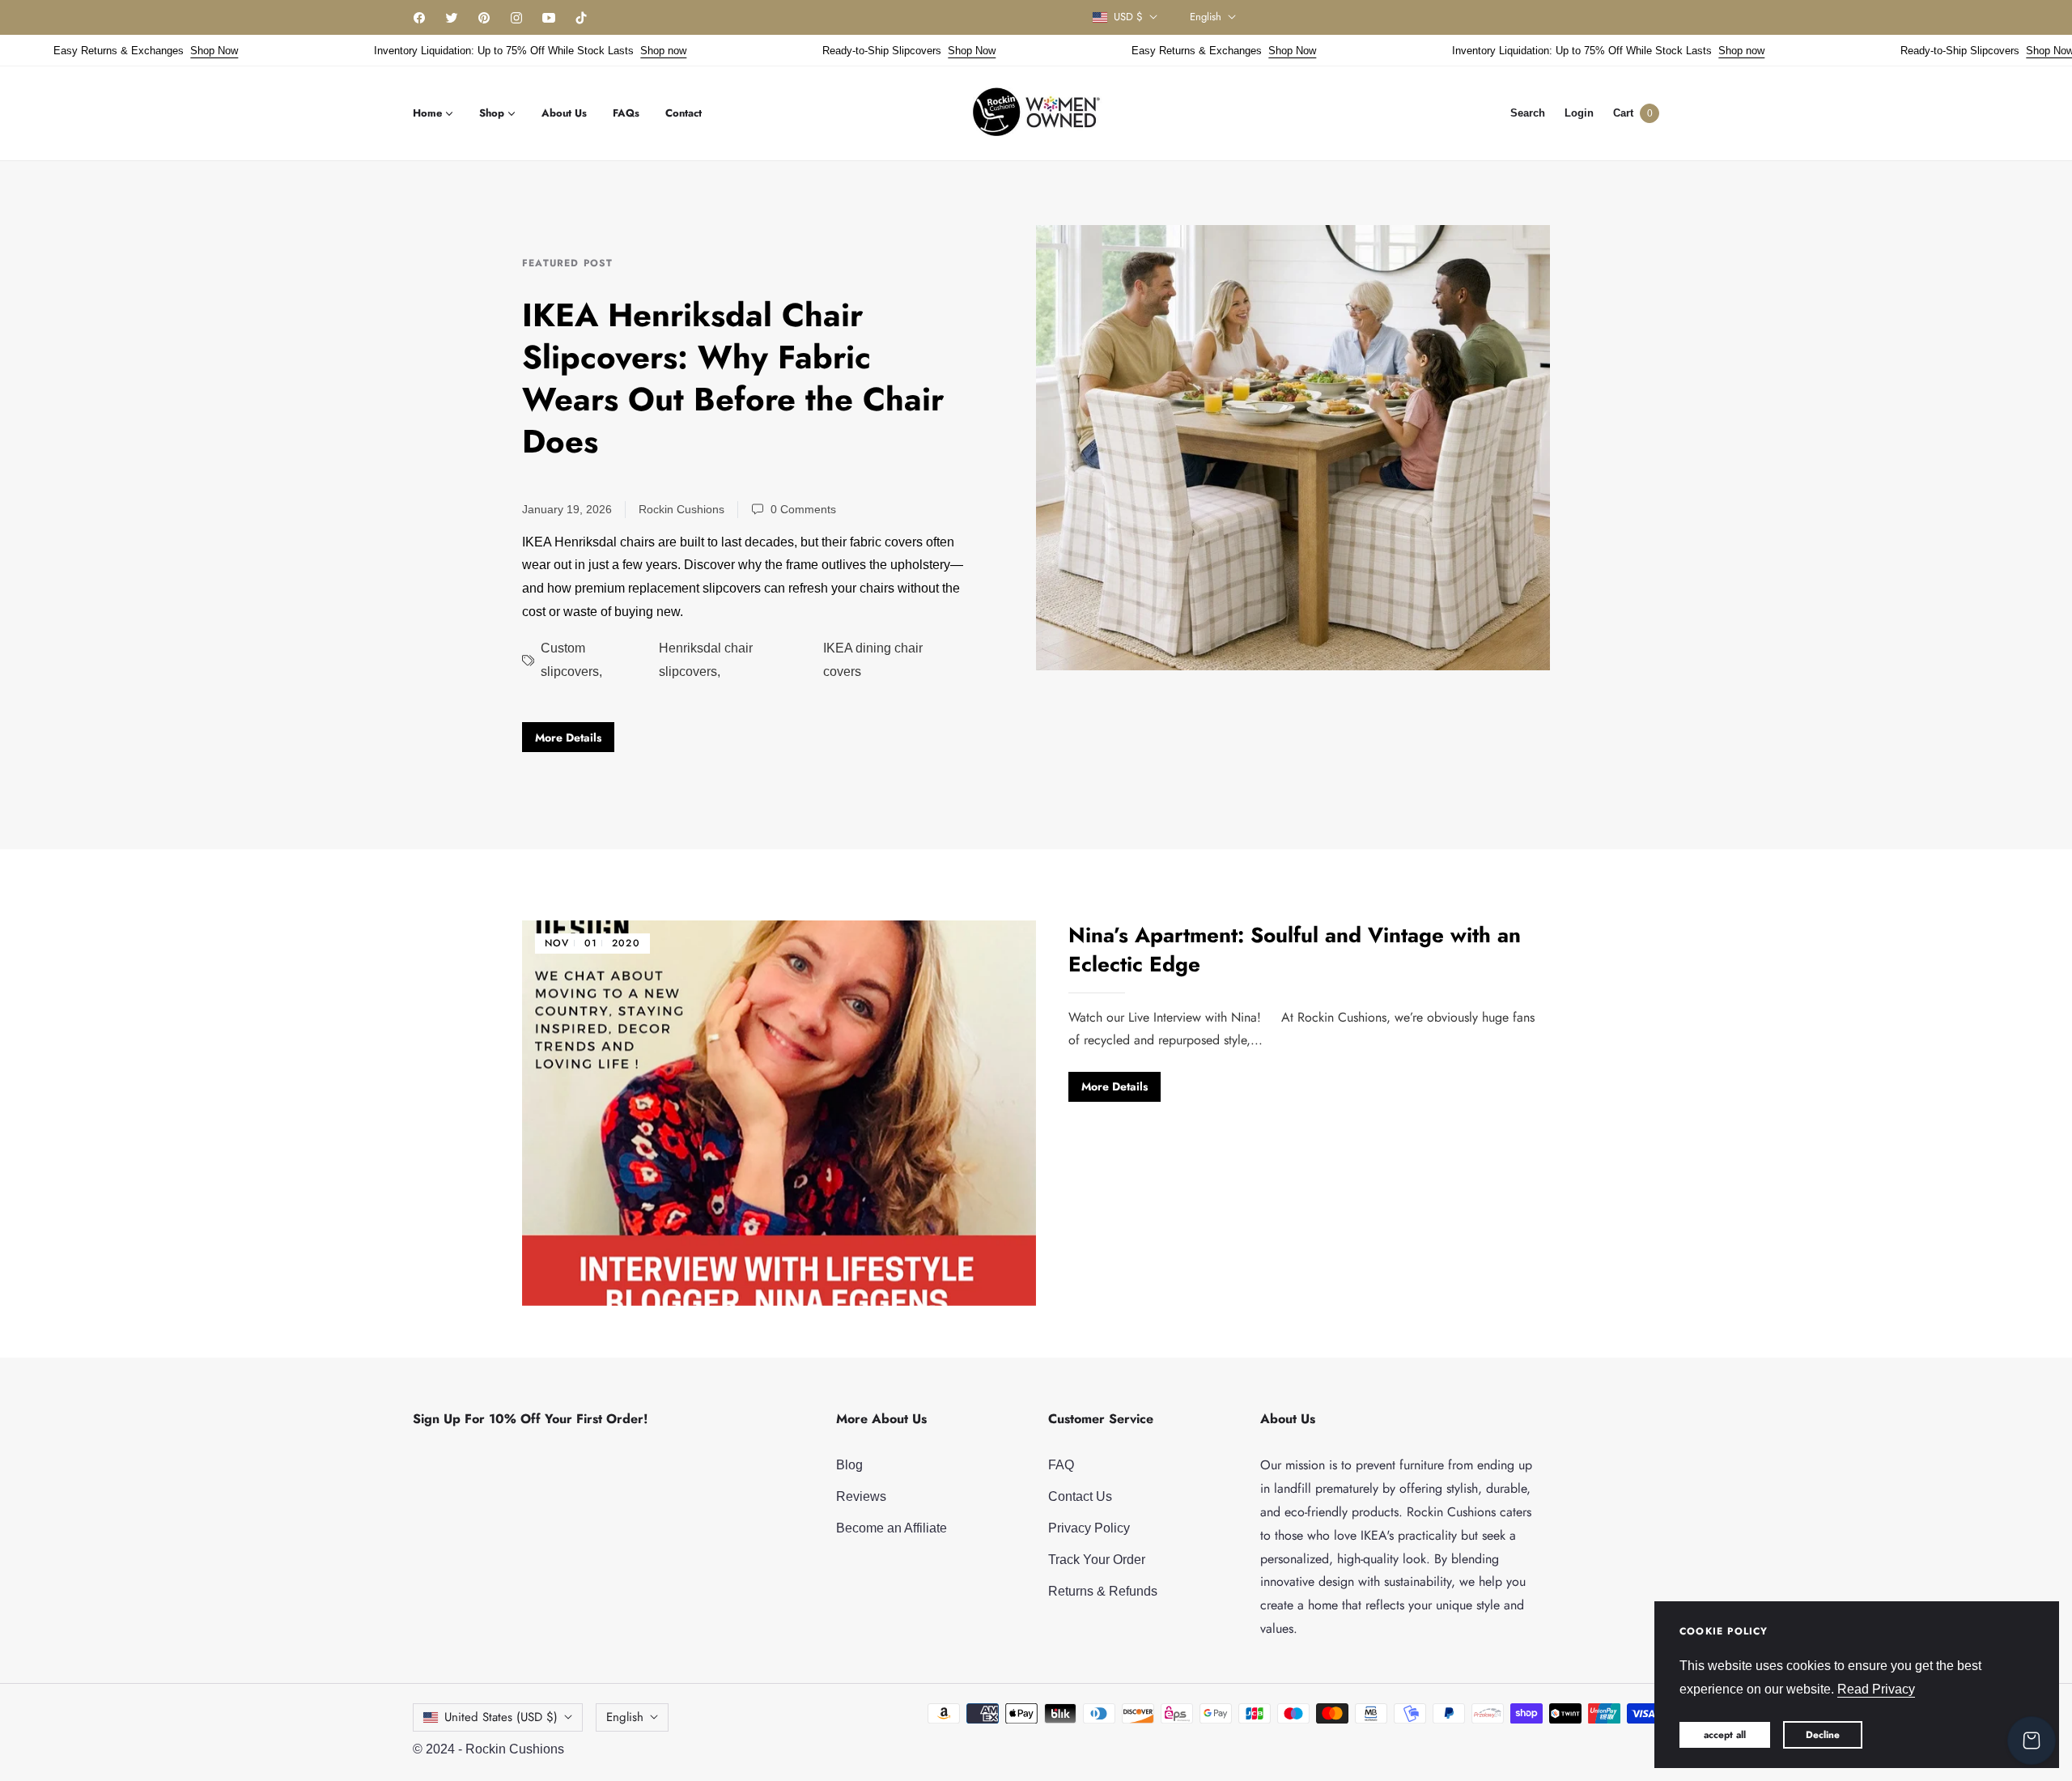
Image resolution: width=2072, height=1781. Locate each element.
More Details (568, 737)
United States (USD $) (501, 1717)
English (1206, 17)
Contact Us (1080, 1496)
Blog (849, 1465)
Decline (1823, 1735)
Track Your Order (1097, 1560)
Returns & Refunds (1103, 1591)
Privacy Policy (1089, 1528)
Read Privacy (1876, 1689)
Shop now (623, 51)
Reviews (861, 1496)
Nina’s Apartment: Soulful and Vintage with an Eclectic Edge (1295, 950)
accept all (1725, 1735)
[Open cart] (2032, 1741)
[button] (1528, 113)
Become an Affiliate (892, 1528)
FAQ (1061, 1465)
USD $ (1128, 17)
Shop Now (174, 51)
